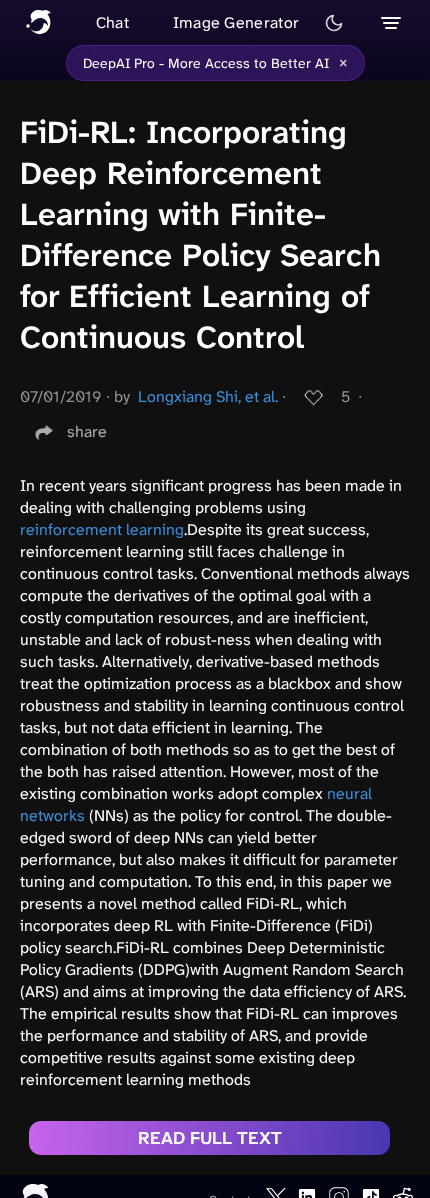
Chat (112, 22)
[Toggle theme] (334, 23)
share (87, 431)
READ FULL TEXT (210, 1138)
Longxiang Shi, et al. (208, 396)
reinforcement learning (102, 529)
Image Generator (236, 22)
